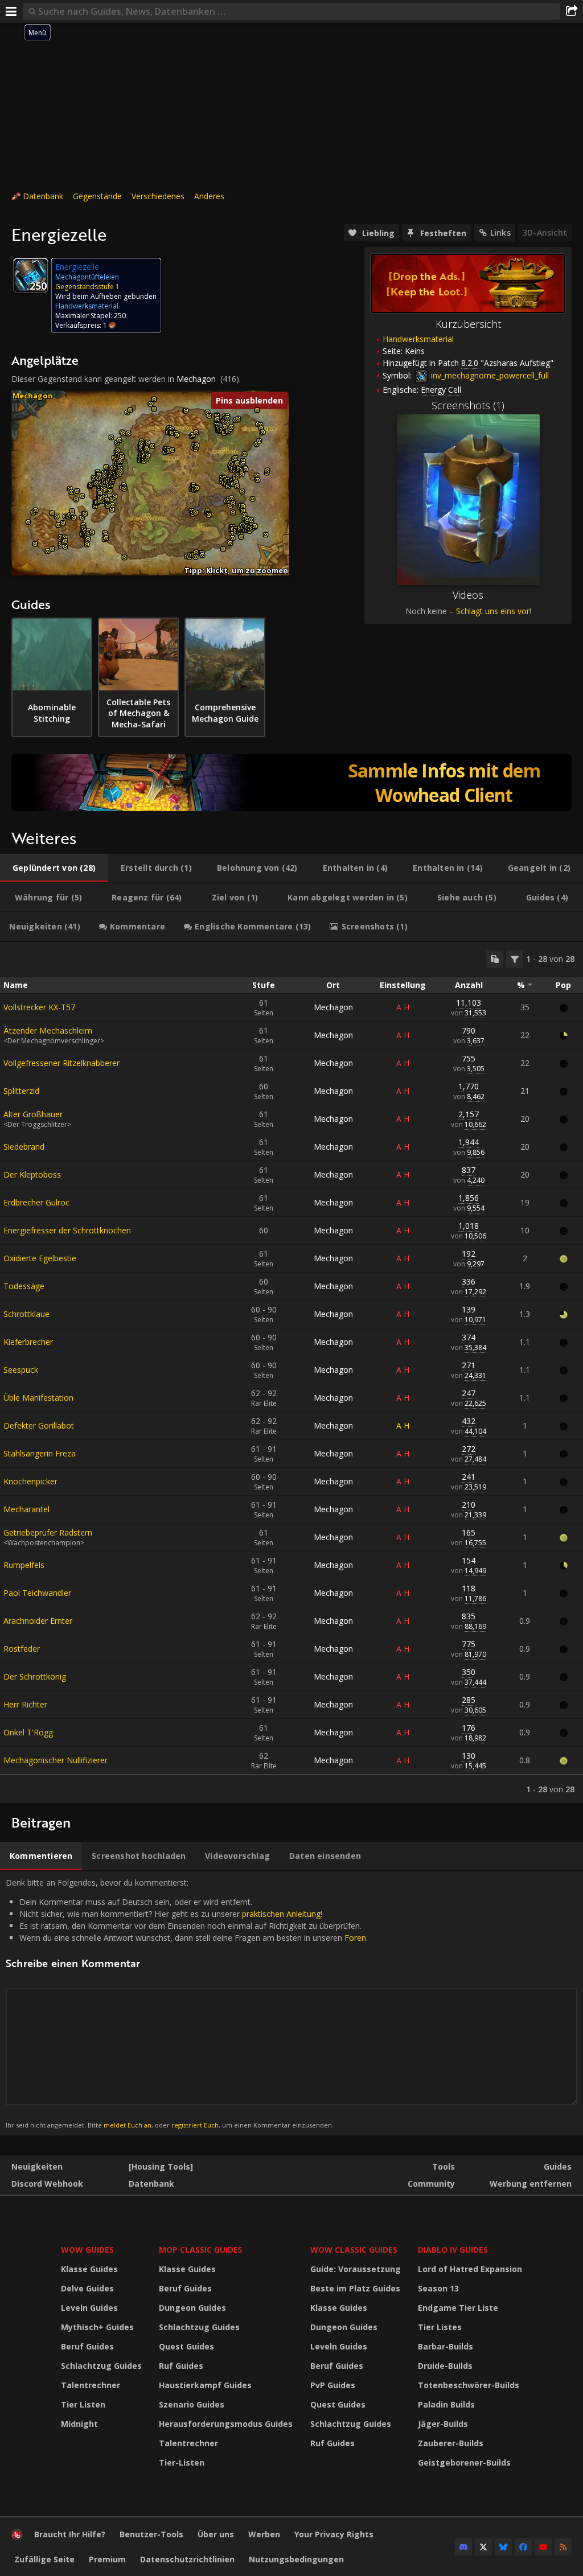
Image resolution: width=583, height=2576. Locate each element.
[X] (483, 2547)
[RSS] (563, 2547)
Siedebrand (24, 1147)
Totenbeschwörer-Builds (469, 2385)
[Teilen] (572, 11)
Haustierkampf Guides (205, 2385)
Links (500, 233)
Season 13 (438, 2288)
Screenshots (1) (468, 405)
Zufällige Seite (44, 2559)
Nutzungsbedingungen (296, 2559)
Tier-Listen (182, 2462)
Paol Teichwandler (37, 1593)
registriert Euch (195, 2125)
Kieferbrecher (28, 1342)
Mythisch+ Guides (97, 2327)
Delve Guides (87, 2288)
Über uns (216, 2534)
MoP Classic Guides (201, 2250)
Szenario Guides (192, 2404)
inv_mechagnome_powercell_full (489, 375)
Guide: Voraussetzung (356, 2269)
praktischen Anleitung (281, 1914)
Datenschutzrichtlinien (187, 2559)
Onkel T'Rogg (28, 1732)
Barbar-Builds (446, 2346)
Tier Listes (440, 2327)
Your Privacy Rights (334, 2534)
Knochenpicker (30, 1481)
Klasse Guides (89, 2269)
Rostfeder (22, 1649)
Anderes (209, 196)
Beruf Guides (87, 2346)
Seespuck (21, 1370)
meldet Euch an (128, 2125)
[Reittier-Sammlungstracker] (291, 783)
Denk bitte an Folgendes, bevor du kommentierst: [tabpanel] (187, 2003)
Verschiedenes (158, 196)
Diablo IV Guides (453, 2250)
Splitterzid (21, 1091)
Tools (444, 2166)
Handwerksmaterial (418, 339)
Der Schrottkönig (35, 1676)
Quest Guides (186, 2346)
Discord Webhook (47, 2184)
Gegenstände (97, 196)
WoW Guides (87, 2250)
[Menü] (11, 11)
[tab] (54, 868)
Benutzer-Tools (151, 2534)
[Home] (17, 2537)
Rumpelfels (24, 1565)
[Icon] (31, 275)
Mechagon (196, 379)
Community (431, 2184)
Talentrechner (91, 2385)
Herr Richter (25, 1704)
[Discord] (463, 2547)
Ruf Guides (181, 2366)
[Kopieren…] (495, 959)
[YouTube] (543, 2547)
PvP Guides (333, 2385)
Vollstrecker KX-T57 (39, 1007)
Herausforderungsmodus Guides (226, 2424)
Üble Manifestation (38, 1398)
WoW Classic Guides (354, 2250)
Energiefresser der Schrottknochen (67, 1230)
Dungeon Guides (192, 2308)
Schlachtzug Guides (101, 2366)
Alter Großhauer (33, 1114)
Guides (558, 2166)
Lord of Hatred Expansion (470, 2269)
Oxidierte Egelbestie (40, 1258)
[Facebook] (523, 2547)
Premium (107, 2559)
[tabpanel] (291, 1373)
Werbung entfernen (531, 2184)
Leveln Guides (89, 2308)
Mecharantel (26, 1509)
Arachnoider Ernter (38, 1621)
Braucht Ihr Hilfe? (70, 2534)
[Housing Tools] (161, 2166)
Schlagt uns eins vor (493, 611)
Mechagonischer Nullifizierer (56, 1760)
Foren (355, 1938)
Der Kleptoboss (32, 1174)
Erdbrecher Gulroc (36, 1202)
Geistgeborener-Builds (464, 2462)
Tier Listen (83, 2404)
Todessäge (24, 1286)
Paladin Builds (446, 2404)
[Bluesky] (503, 2547)
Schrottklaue (26, 1314)
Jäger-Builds (443, 2424)
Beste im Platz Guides (355, 2288)
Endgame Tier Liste (458, 2308)
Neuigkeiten (37, 2166)
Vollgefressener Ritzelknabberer (61, 1063)
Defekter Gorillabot (39, 1425)
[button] (28, 522)
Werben (264, 2534)
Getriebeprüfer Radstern (48, 1532)
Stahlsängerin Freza (40, 1453)
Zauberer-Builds (451, 2443)
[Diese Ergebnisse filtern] (515, 959)
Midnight (79, 2424)
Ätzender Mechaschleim (48, 1030)
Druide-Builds (445, 2366)
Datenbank (43, 196)
